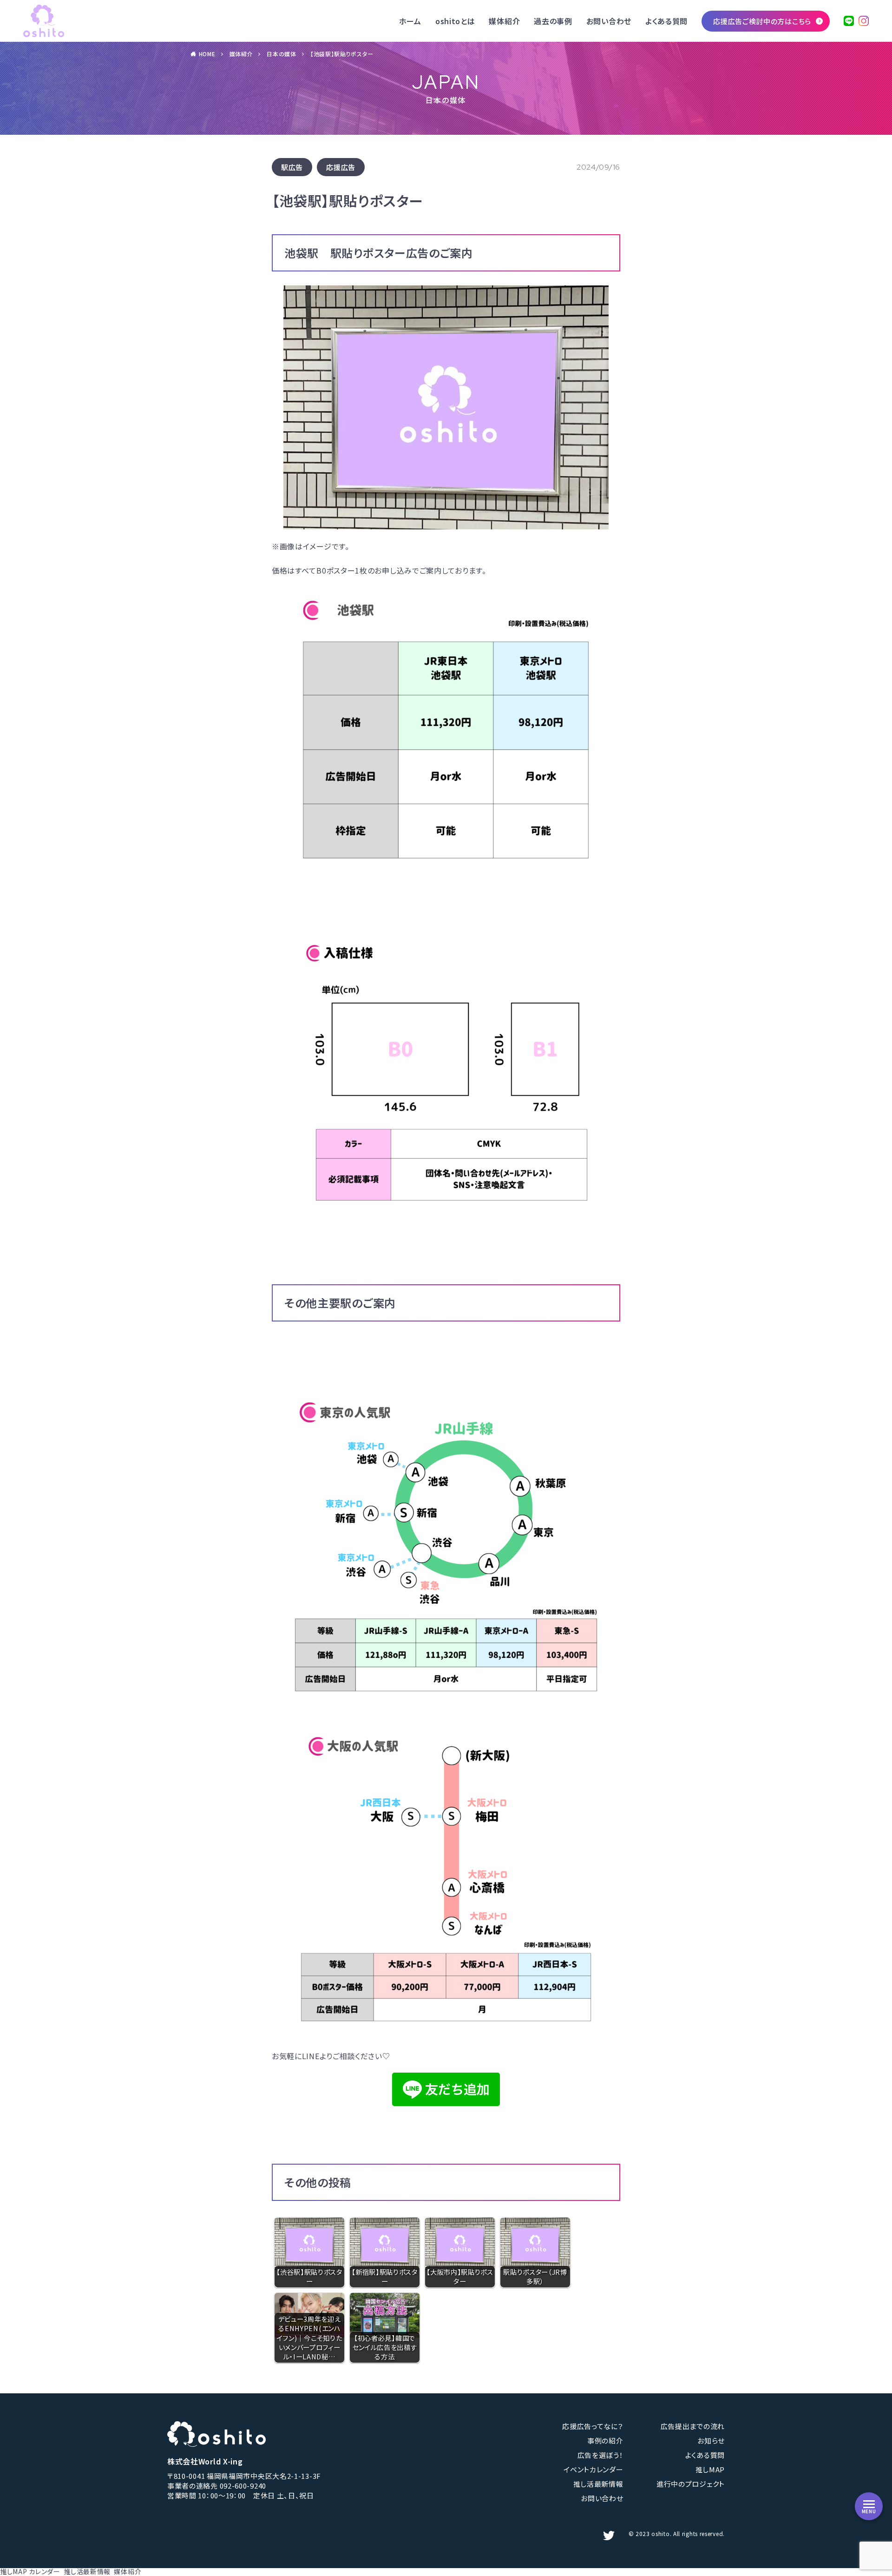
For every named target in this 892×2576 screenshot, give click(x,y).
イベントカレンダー (593, 2469)
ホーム (410, 21)
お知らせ (711, 2441)
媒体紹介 (504, 21)
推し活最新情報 (598, 2484)
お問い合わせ (609, 21)
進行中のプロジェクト (691, 2484)
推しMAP (710, 2469)
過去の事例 (553, 21)
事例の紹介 (605, 2441)
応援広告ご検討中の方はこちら (762, 21)
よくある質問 (666, 21)
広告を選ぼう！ (600, 2455)
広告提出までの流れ (693, 2426)
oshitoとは (455, 21)
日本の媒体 (282, 54)
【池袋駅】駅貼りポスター (342, 54)
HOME (207, 54)
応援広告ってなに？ (593, 2426)
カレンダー (45, 2571)
